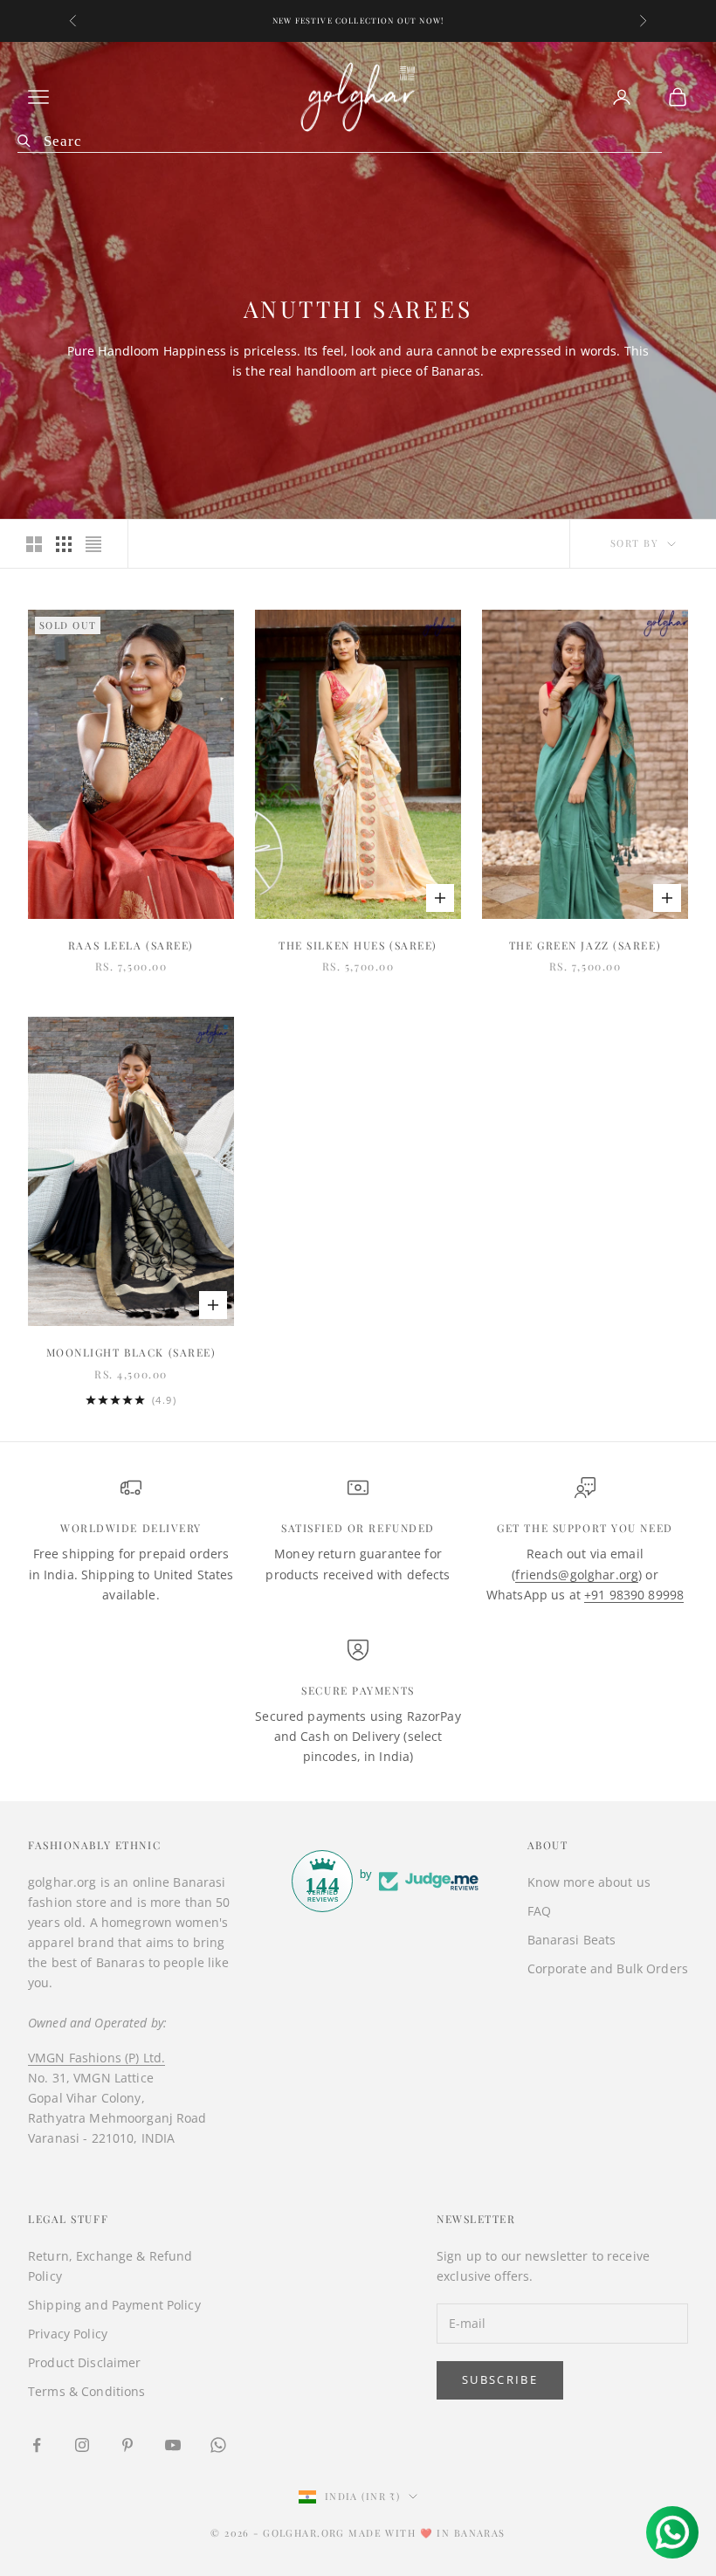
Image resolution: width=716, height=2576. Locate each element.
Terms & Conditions (87, 2391)
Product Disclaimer (85, 2362)
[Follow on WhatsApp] (218, 2445)
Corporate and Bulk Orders (608, 1968)
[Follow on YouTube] (173, 2445)
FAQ (539, 1911)
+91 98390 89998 (634, 1595)
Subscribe (500, 2379)
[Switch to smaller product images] (64, 544)
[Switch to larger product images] (34, 544)
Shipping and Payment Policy (114, 2305)
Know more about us (589, 1882)
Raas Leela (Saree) (131, 945)
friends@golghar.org (577, 1575)
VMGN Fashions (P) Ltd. (96, 2058)
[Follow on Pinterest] (127, 2445)
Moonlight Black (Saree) (131, 1352)
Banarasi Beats (572, 1940)
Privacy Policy (68, 2334)
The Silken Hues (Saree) (358, 945)
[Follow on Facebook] (37, 2445)
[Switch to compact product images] (93, 544)
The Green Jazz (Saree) (585, 945)
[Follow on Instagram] (82, 2445)
